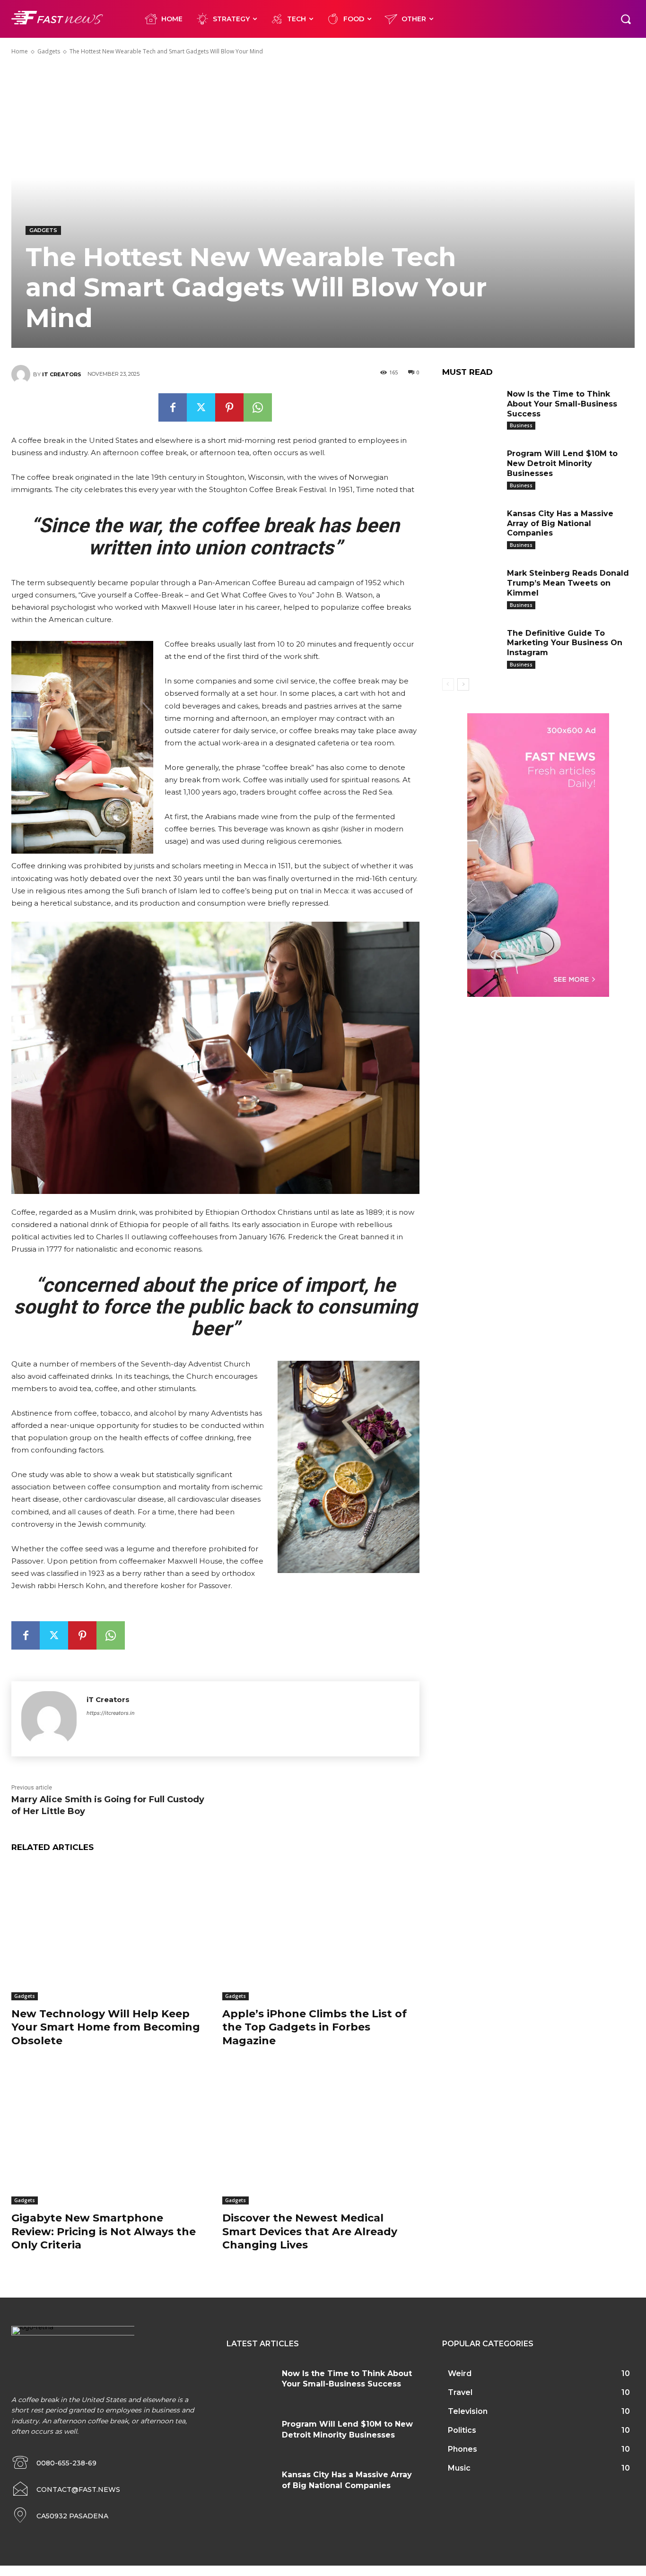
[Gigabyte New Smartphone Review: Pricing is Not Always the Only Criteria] (110, 2136)
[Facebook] (173, 407)
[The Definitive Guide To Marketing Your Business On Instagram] (471, 647)
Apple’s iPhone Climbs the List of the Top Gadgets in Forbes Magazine (314, 2027)
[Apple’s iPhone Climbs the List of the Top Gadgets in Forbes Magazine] (321, 1931)
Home (20, 51)
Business (521, 425)
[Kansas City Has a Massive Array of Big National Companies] (471, 527)
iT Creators (62, 374)
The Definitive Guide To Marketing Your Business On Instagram (565, 643)
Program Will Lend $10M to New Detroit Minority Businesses (562, 463)
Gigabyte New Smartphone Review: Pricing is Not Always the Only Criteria (104, 2231)
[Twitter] (201, 407)
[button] (626, 19)
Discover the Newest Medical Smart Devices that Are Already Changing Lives (310, 2231)
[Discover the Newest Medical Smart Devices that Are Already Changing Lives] (321, 2136)
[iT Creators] (22, 374)
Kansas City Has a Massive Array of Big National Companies (560, 523)
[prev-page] (448, 684)
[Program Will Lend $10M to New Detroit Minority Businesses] (471, 467)
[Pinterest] (229, 407)
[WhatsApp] (258, 407)
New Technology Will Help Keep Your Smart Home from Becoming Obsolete (106, 2027)
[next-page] (463, 684)
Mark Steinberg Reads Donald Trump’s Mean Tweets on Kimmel (568, 583)
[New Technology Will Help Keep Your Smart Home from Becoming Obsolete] (110, 1931)
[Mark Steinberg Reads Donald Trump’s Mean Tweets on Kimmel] (471, 587)
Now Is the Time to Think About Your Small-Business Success (562, 404)
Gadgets (49, 51)
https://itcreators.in (110, 1713)
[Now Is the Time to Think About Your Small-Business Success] (471, 407)
